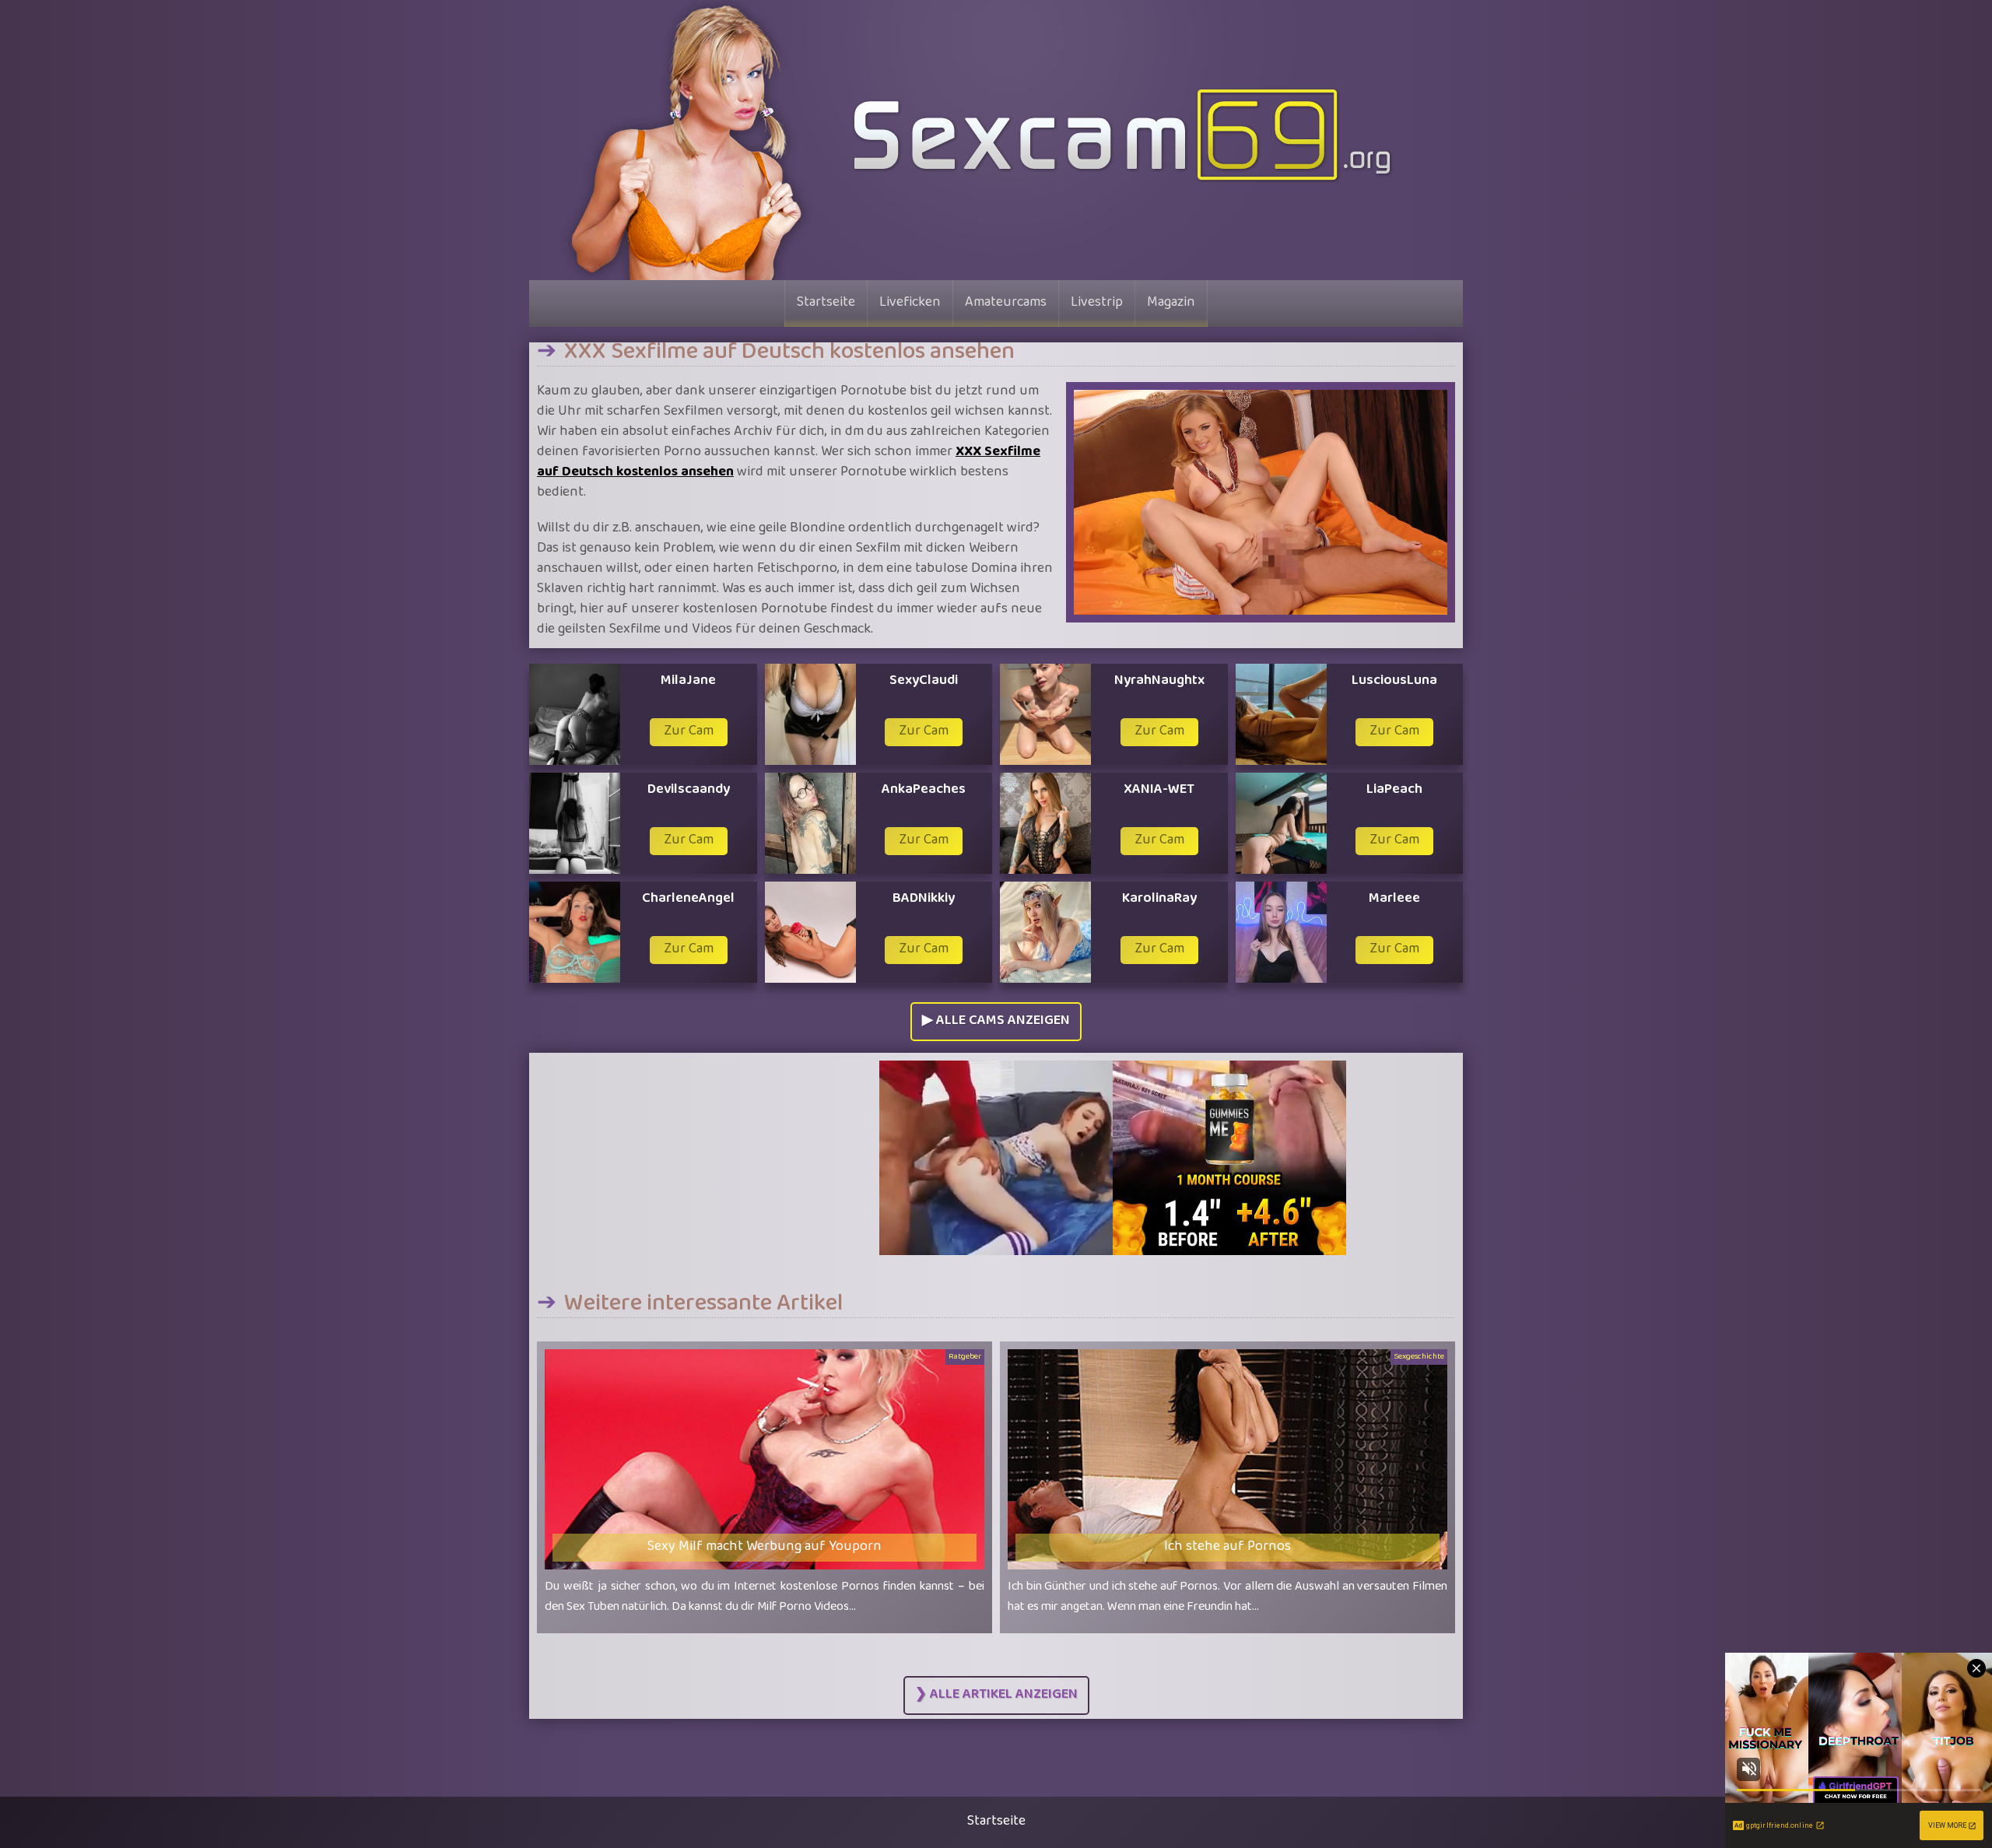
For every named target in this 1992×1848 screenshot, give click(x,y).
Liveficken (910, 303)
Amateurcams (1006, 303)
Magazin (1171, 303)
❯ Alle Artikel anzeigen (996, 1695)
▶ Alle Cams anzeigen (996, 1022)
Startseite (826, 303)
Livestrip (1097, 303)
